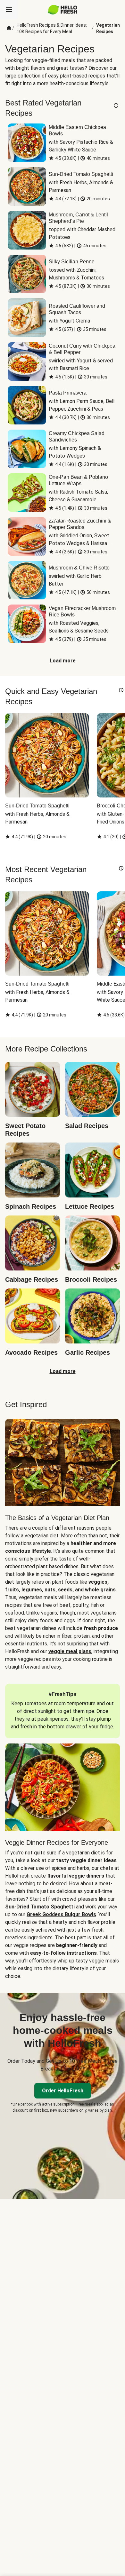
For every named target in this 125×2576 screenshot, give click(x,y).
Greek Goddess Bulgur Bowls (61, 1914)
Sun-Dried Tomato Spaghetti (40, 1907)
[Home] (9, 28)
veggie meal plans (70, 1651)
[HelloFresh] (63, 10)
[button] (116, 105)
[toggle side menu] (9, 10)
